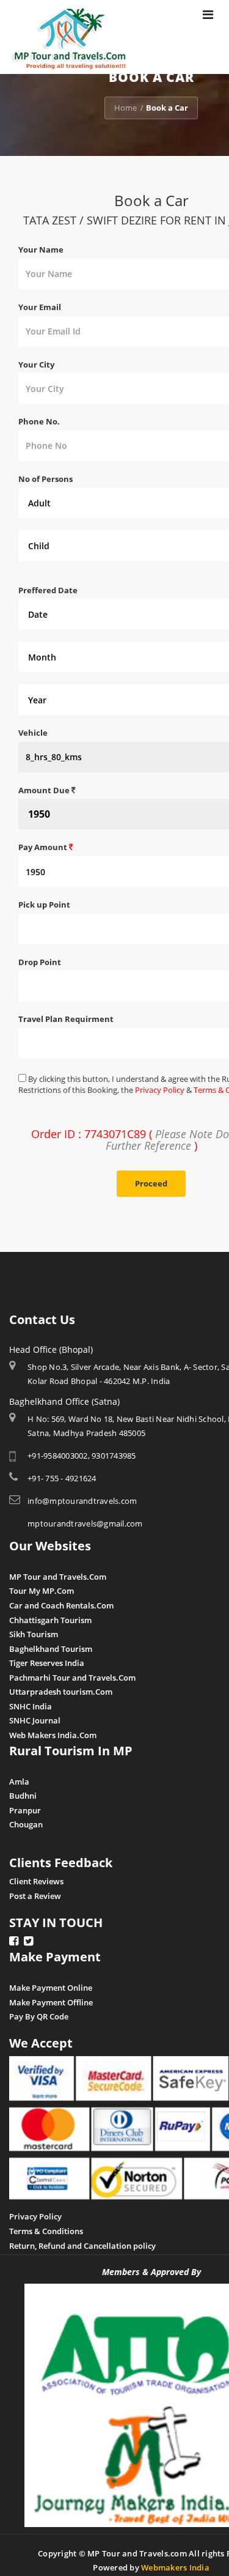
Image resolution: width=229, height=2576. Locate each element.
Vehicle (33, 733)
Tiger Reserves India (47, 1663)
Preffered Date (48, 590)
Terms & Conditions (46, 2231)
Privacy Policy (160, 1090)
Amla (19, 1782)
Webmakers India (175, 2567)
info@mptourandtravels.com (82, 1501)
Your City (36, 365)
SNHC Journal (35, 1720)
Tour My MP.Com (42, 1591)
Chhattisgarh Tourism (50, 1620)
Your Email (40, 307)
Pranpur (25, 1810)
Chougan (26, 1824)
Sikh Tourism (34, 1634)
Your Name (41, 250)
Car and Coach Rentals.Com (61, 1605)
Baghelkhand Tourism (51, 1649)
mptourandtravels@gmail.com (85, 1523)
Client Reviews (36, 1881)
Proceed (151, 1183)
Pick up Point (44, 905)
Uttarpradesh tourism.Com (61, 1692)
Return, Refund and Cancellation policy (82, 2246)
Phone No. (39, 421)
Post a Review (35, 1896)
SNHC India (31, 1706)
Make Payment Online (51, 1988)
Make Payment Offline (51, 2002)
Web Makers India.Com (53, 1735)
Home (125, 108)
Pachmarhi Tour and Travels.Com (72, 1678)
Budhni (23, 1796)
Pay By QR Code (39, 2016)
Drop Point (40, 962)
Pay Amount (44, 847)
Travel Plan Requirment (66, 1019)
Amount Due (45, 790)
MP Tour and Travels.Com (58, 1577)
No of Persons (45, 479)
